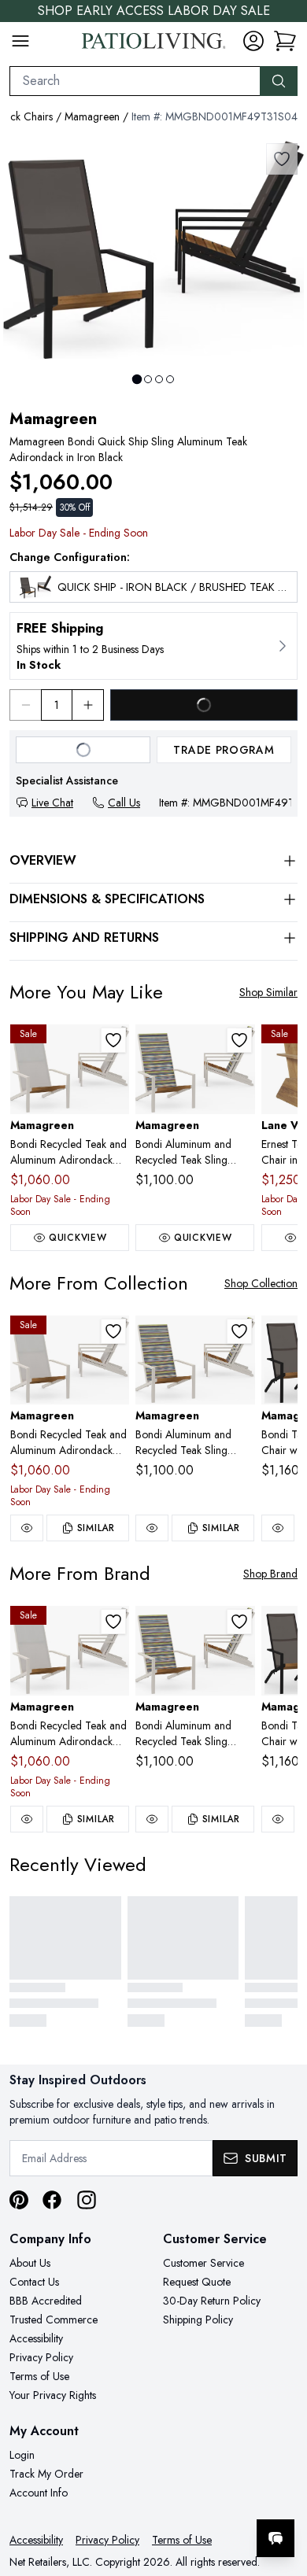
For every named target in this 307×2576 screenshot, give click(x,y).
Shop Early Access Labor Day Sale (154, 11)
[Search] (279, 81)
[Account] (253, 41)
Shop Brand (270, 1574)
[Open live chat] (276, 2538)
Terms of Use (39, 2376)
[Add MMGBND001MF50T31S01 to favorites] (113, 1040)
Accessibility (36, 2338)
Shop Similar (268, 992)
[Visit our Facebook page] (52, 2200)
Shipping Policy (198, 2320)
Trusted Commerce (54, 2320)
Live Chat (52, 803)
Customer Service (203, 2263)
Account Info (39, 2493)
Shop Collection (261, 1283)
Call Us (124, 803)
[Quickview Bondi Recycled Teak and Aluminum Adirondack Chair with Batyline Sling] (27, 1528)
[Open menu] (20, 41)
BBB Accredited (46, 2301)
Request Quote (197, 2282)
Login (22, 2455)
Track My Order (46, 2474)
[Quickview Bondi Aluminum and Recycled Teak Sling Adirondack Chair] (152, 1528)
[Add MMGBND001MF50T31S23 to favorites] (239, 1040)
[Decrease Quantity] (25, 705)
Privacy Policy (41, 2357)
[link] (285, 41)
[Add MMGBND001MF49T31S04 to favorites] (282, 159)
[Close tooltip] (282, 2490)
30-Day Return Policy (212, 2301)
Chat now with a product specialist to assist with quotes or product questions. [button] (187, 2497)
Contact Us (34, 2282)
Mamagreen (92, 116)
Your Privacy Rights (53, 2395)
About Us (30, 2263)
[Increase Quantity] (88, 705)
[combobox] (135, 81)
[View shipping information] (153, 646)
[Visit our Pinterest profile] (19, 2200)
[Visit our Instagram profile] (87, 2200)
